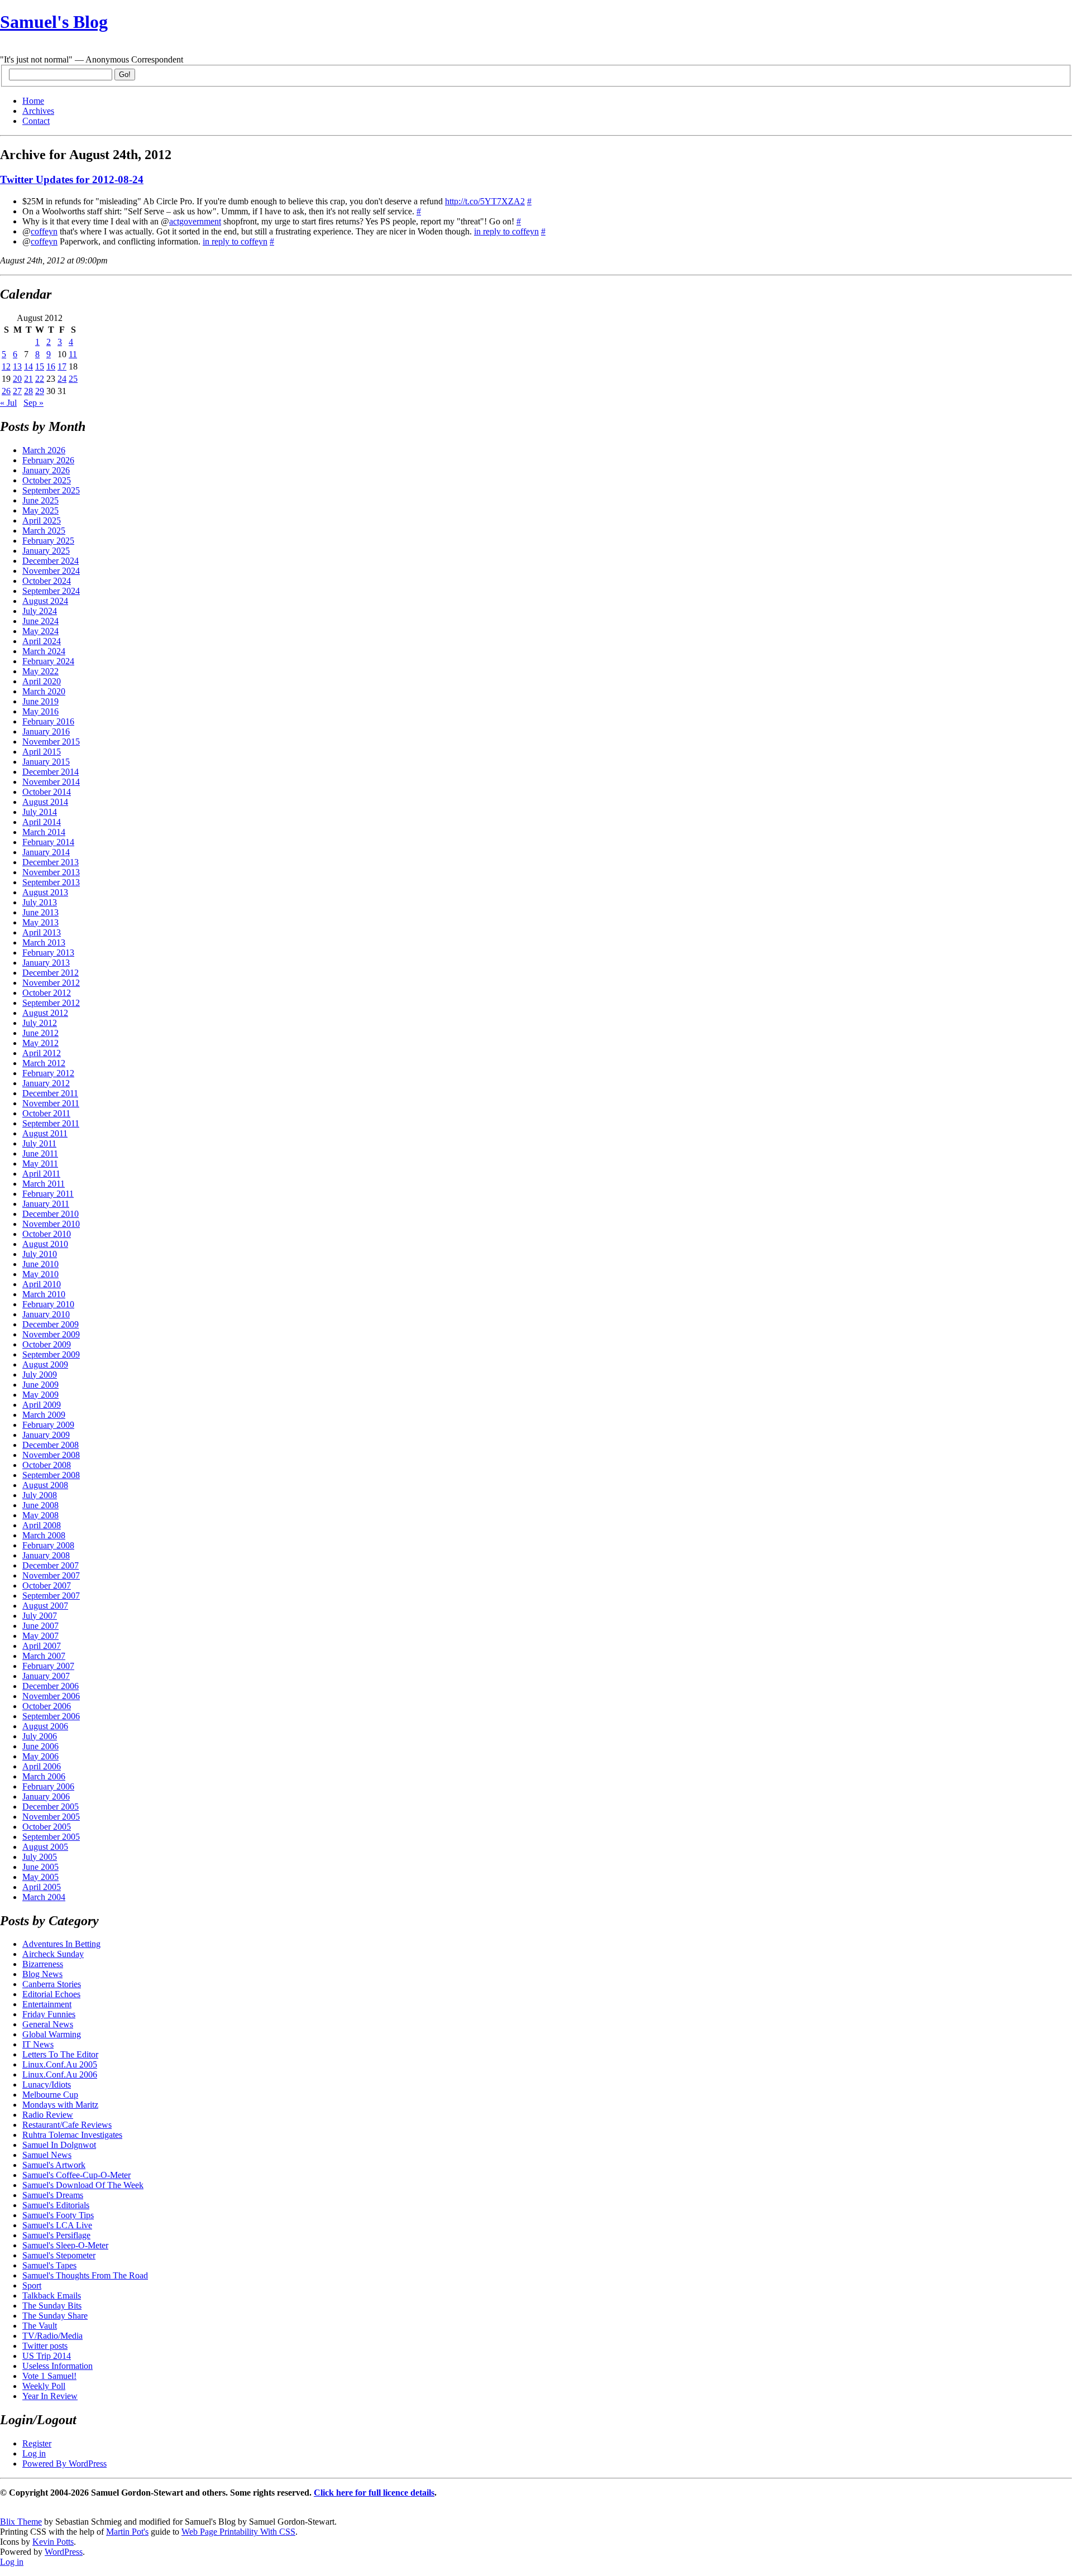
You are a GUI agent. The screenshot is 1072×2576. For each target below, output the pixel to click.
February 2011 (48, 1194)
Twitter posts (45, 2346)
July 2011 (39, 1143)
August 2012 (45, 1013)
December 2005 (51, 1807)
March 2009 (44, 1415)
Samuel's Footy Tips (58, 2215)
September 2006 (51, 1716)
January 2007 (46, 1676)
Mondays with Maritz (60, 2105)
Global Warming (52, 2034)
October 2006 (47, 1706)
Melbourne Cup (50, 2095)
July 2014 (40, 812)
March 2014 (44, 832)
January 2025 (46, 551)
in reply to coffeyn (506, 231)
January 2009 (46, 1435)
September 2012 (51, 1003)
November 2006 (51, 1696)
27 (17, 391)
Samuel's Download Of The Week (83, 2185)
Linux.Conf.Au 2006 (60, 2074)
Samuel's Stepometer (59, 2255)
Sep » (33, 403)
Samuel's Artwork (54, 2165)
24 (62, 379)
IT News (38, 2044)
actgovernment (195, 221)
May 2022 (40, 671)
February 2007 (48, 1666)
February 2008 (48, 1545)
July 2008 (40, 1495)
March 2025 (44, 531)
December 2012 (51, 973)
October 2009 (47, 1344)
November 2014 (51, 782)
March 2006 (44, 1776)
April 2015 (42, 752)
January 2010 (46, 1314)
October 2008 (47, 1465)
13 (17, 366)
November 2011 (51, 1103)
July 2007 (40, 1616)
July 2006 (40, 1736)
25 (73, 379)
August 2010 (45, 1244)
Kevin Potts (53, 2542)
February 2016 (48, 721)
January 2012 (46, 1083)
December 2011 (50, 1093)
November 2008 (51, 1455)
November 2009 (51, 1334)
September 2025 (51, 490)
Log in (34, 2453)
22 (40, 379)
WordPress (64, 2552)
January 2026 (46, 470)
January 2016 (46, 731)
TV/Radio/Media (52, 2336)
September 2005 (51, 1837)
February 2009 (48, 1425)
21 (28, 379)
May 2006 (40, 1756)
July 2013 (40, 902)
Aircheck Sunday (53, 1954)
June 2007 (40, 1626)
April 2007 (42, 1646)
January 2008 (46, 1555)
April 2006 (42, 1766)
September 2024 (51, 591)
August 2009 (45, 1364)
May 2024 (40, 631)
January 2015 (46, 762)
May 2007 (40, 1636)
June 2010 (40, 1264)
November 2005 (51, 1817)
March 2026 (44, 450)
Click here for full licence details (374, 2493)
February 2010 (48, 1304)
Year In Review (50, 2396)
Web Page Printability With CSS (238, 2532)
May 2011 (40, 1164)
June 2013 (40, 912)
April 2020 (42, 681)
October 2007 (47, 1586)
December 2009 (51, 1324)
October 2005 (47, 1827)
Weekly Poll (44, 2386)
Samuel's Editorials (56, 2205)
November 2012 (51, 983)
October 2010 (47, 1234)
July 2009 (40, 1375)
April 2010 (42, 1284)
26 (6, 391)
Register (37, 2443)
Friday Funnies (49, 2014)
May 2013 (40, 922)
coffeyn (44, 231)
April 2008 (42, 1525)
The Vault (40, 2326)
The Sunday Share (55, 2316)
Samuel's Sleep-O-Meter (65, 2245)
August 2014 (45, 802)
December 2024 (51, 561)
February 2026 (48, 460)
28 (28, 391)
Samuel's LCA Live (57, 2225)
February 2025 (48, 541)
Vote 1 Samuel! (49, 2376)
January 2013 (46, 963)
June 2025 (40, 500)
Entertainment (47, 2004)
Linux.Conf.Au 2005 (60, 2064)
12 (6, 366)
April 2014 (42, 822)
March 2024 (44, 651)
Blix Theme (21, 2522)
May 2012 (40, 1043)
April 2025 (42, 521)
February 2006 (48, 1786)
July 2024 (40, 611)
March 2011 (44, 1184)
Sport (32, 2285)
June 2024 (40, 621)
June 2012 (40, 1033)
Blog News (42, 1974)
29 (40, 391)
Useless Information (58, 2366)
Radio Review (48, 2115)
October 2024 (47, 581)
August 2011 (45, 1133)
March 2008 (44, 1535)
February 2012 (48, 1073)
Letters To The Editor (60, 2054)
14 (28, 366)
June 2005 (40, 1867)
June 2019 (40, 701)
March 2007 (44, 1656)
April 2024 (42, 641)
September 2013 (51, 882)
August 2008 (45, 1485)
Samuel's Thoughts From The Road (85, 2275)
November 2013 (51, 872)
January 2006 (46, 1797)
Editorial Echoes (51, 1994)
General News (48, 2024)
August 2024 (45, 601)
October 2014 (47, 792)
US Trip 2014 (47, 2356)
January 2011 (46, 1204)
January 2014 (46, 852)
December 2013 (51, 862)
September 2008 (51, 1475)
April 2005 (42, 1887)
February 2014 (48, 842)
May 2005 (40, 1877)
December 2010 (51, 1214)
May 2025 (40, 510)
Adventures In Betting (61, 1944)
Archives (38, 111)
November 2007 (51, 1575)
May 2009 (40, 1395)
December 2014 (51, 772)
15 (40, 366)
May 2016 (40, 711)
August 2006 (45, 1726)
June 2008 (40, 1505)
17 (62, 366)
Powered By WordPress (64, 2464)
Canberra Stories (52, 1984)
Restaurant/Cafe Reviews (67, 2125)
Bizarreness (43, 1964)
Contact (36, 121)
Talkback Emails (52, 2296)
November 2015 (51, 742)
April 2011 (41, 1174)
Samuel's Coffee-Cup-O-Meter (76, 2175)
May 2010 (40, 1274)
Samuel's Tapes (49, 2265)
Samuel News (47, 2155)
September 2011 (51, 1123)
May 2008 (40, 1515)
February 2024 (48, 661)
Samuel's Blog (54, 22)
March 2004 (44, 1897)
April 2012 (42, 1053)
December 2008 (51, 1445)
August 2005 (45, 1847)
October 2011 (46, 1113)
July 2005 (40, 1857)
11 (73, 354)
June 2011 (40, 1153)
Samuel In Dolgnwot (59, 2145)
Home (33, 101)
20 (17, 379)
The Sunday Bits (52, 2306)
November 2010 (51, 1224)
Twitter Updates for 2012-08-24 (72, 179)
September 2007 (51, 1596)
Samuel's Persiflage (56, 2235)
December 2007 (51, 1565)
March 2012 (44, 1063)
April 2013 (42, 932)
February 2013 (48, 953)
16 (51, 366)
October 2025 (47, 480)
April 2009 (42, 1405)
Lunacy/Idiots (47, 2085)
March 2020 (44, 691)
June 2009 (40, 1385)
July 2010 (40, 1254)
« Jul (8, 403)
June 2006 (40, 1746)
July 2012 (40, 1023)
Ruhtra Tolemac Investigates (72, 2135)
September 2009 (51, 1354)
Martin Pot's (127, 2532)
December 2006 (51, 1686)
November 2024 (51, 571)
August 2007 (45, 1606)
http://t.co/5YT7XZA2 (485, 201)
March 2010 (44, 1294)
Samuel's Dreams (53, 2195)
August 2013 (45, 892)
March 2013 (44, 942)
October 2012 (47, 993)
